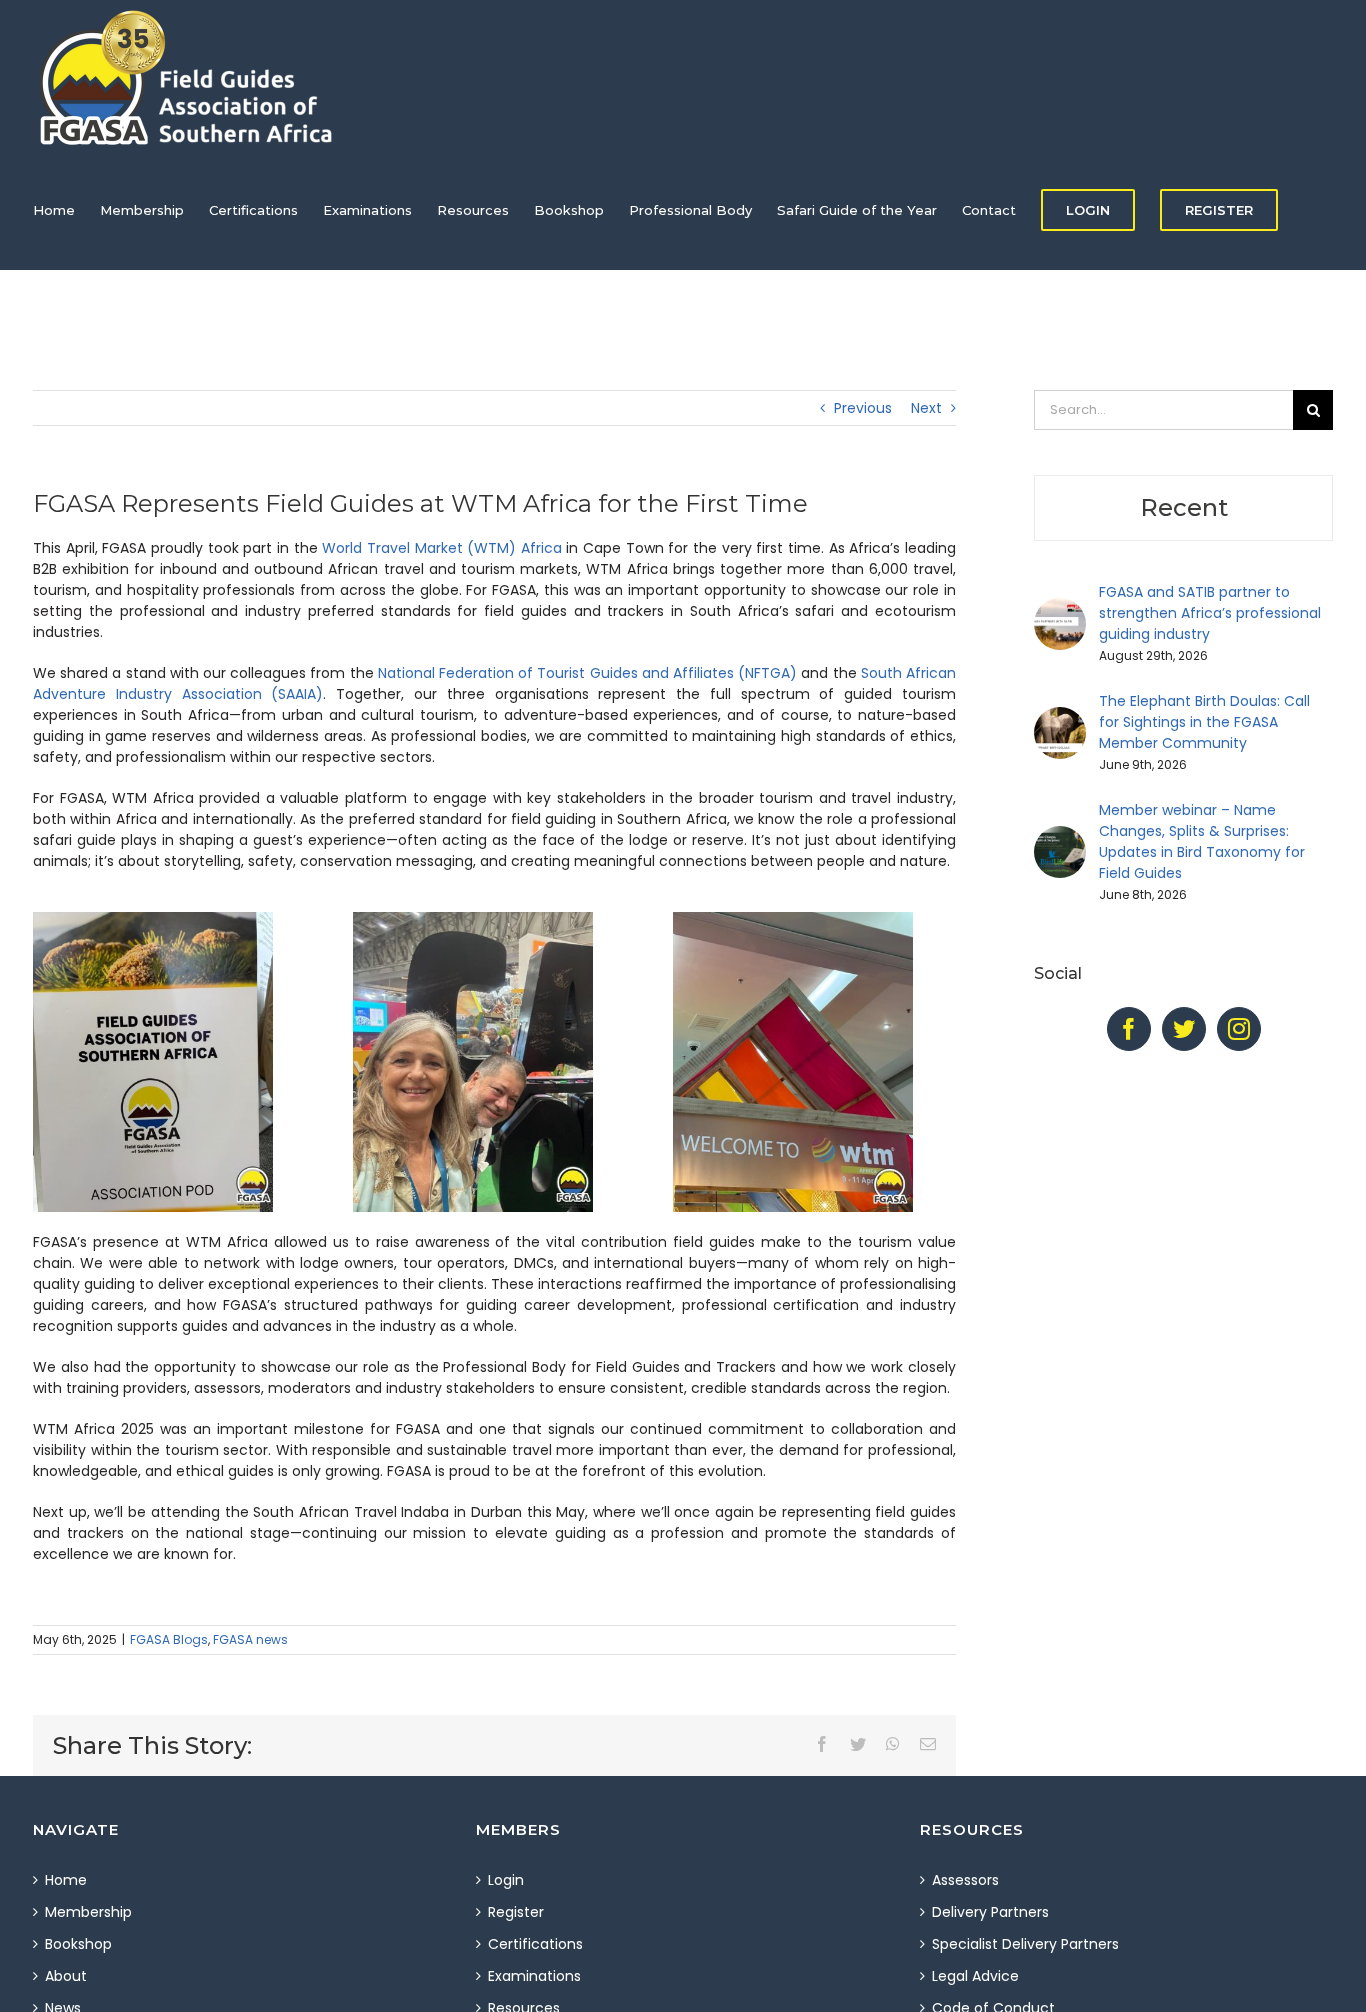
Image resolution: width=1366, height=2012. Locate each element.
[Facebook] (1129, 1029)
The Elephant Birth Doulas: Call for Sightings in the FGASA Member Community (1204, 722)
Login (506, 1880)
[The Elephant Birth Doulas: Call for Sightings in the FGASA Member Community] (1060, 717)
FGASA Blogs (169, 1639)
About (66, 1976)
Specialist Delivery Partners (1025, 1944)
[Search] (82, 330)
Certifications (535, 1944)
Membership (88, 1912)
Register (516, 1912)
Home (66, 1880)
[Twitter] (1184, 1029)
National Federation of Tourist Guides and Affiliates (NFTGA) (587, 673)
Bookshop (78, 1944)
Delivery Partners (990, 1912)
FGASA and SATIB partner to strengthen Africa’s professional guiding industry (1210, 613)
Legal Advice (975, 1976)
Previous (863, 408)
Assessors (965, 1880)
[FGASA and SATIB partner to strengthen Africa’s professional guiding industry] (1060, 608)
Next (926, 408)
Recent (1184, 507)
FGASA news (250, 1639)
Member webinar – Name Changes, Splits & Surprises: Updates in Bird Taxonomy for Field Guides (1202, 841)
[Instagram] (1239, 1029)
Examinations (534, 1976)
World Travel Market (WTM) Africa (442, 548)
